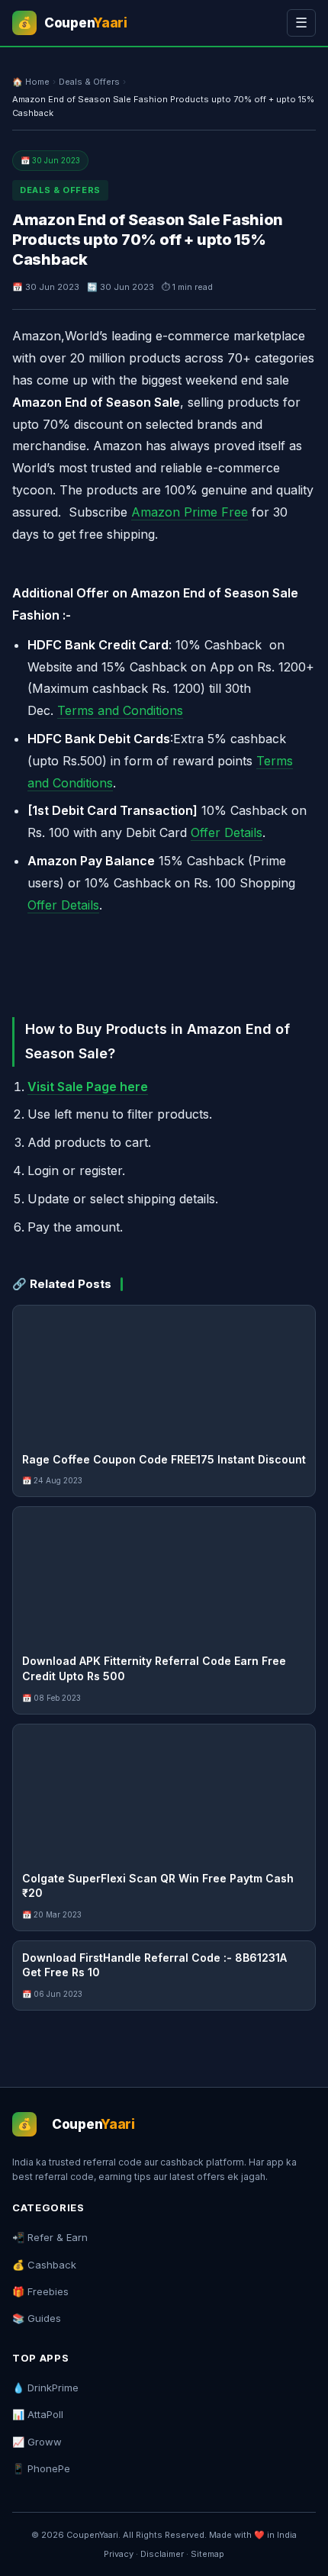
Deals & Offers (89, 82)
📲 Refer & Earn (50, 2237)
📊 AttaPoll (38, 2414)
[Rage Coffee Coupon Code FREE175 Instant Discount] (164, 1374)
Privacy (119, 2554)
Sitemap (207, 2554)
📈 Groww (37, 2442)
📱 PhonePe (41, 2468)
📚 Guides (37, 2318)
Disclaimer (162, 2554)
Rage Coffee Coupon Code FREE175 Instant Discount (164, 1459)
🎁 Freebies (40, 2291)
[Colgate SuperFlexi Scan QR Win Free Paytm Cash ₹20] (164, 1793)
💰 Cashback (44, 2265)
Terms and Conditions (120, 710)
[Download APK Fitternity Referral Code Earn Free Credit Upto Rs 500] (164, 1576)
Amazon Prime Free (190, 512)
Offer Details (227, 832)
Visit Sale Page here (88, 1087)
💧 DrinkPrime (45, 2388)
